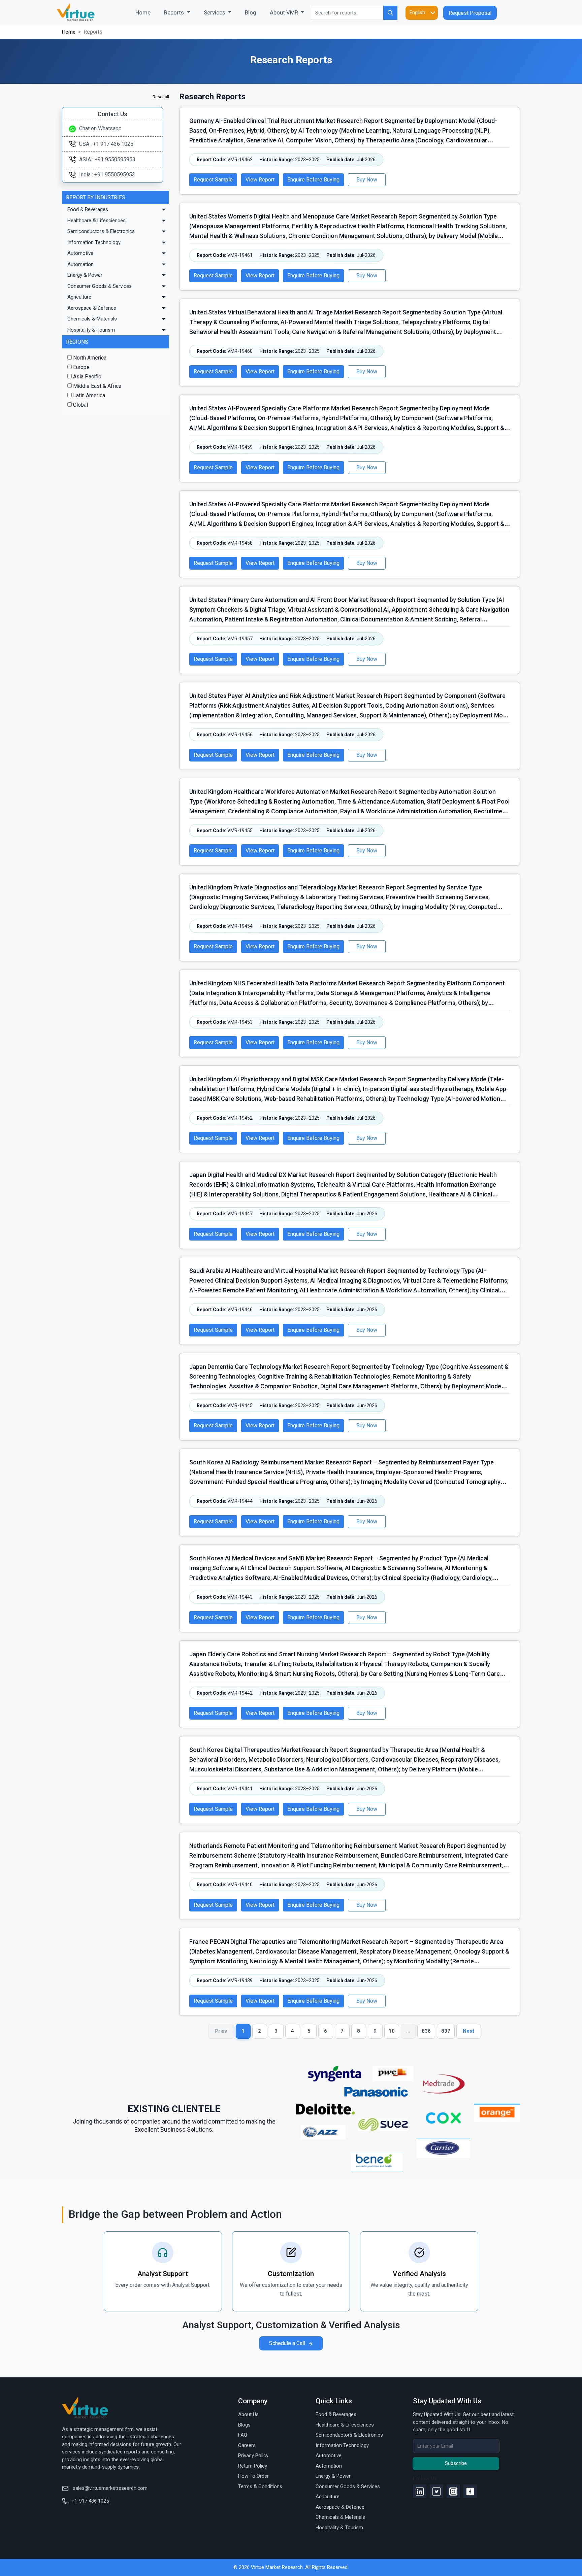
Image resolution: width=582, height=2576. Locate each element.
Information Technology (94, 242)
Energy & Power (85, 275)
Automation (80, 264)
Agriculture (79, 297)
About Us (248, 2414)
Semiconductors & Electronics (101, 231)
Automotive (80, 253)
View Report (260, 180)
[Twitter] (437, 2491)
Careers (247, 2445)
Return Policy (253, 2466)
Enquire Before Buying (313, 180)
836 (426, 2031)
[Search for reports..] (390, 13)
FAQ (243, 2435)
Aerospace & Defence (92, 308)
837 (446, 2031)
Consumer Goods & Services (100, 286)
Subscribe (456, 2463)
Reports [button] (175, 12)
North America (89, 358)
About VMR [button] (285, 12)
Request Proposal (470, 13)
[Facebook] (470, 2491)
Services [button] (215, 12)
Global (80, 405)
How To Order (253, 2476)
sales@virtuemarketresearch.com (109, 2488)
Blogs (244, 2425)
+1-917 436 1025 (90, 2501)
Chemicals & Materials (92, 319)
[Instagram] (453, 2491)
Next (469, 2031)
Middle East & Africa (96, 386)
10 (392, 2031)
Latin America (88, 395)
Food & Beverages (88, 209)
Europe (81, 367)
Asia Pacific (86, 377)
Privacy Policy (253, 2455)
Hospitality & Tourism (91, 330)
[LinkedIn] (420, 2491)
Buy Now (367, 180)
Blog (251, 12)
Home (146, 12)
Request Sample (213, 180)
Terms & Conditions (260, 2486)
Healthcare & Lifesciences (96, 221)
